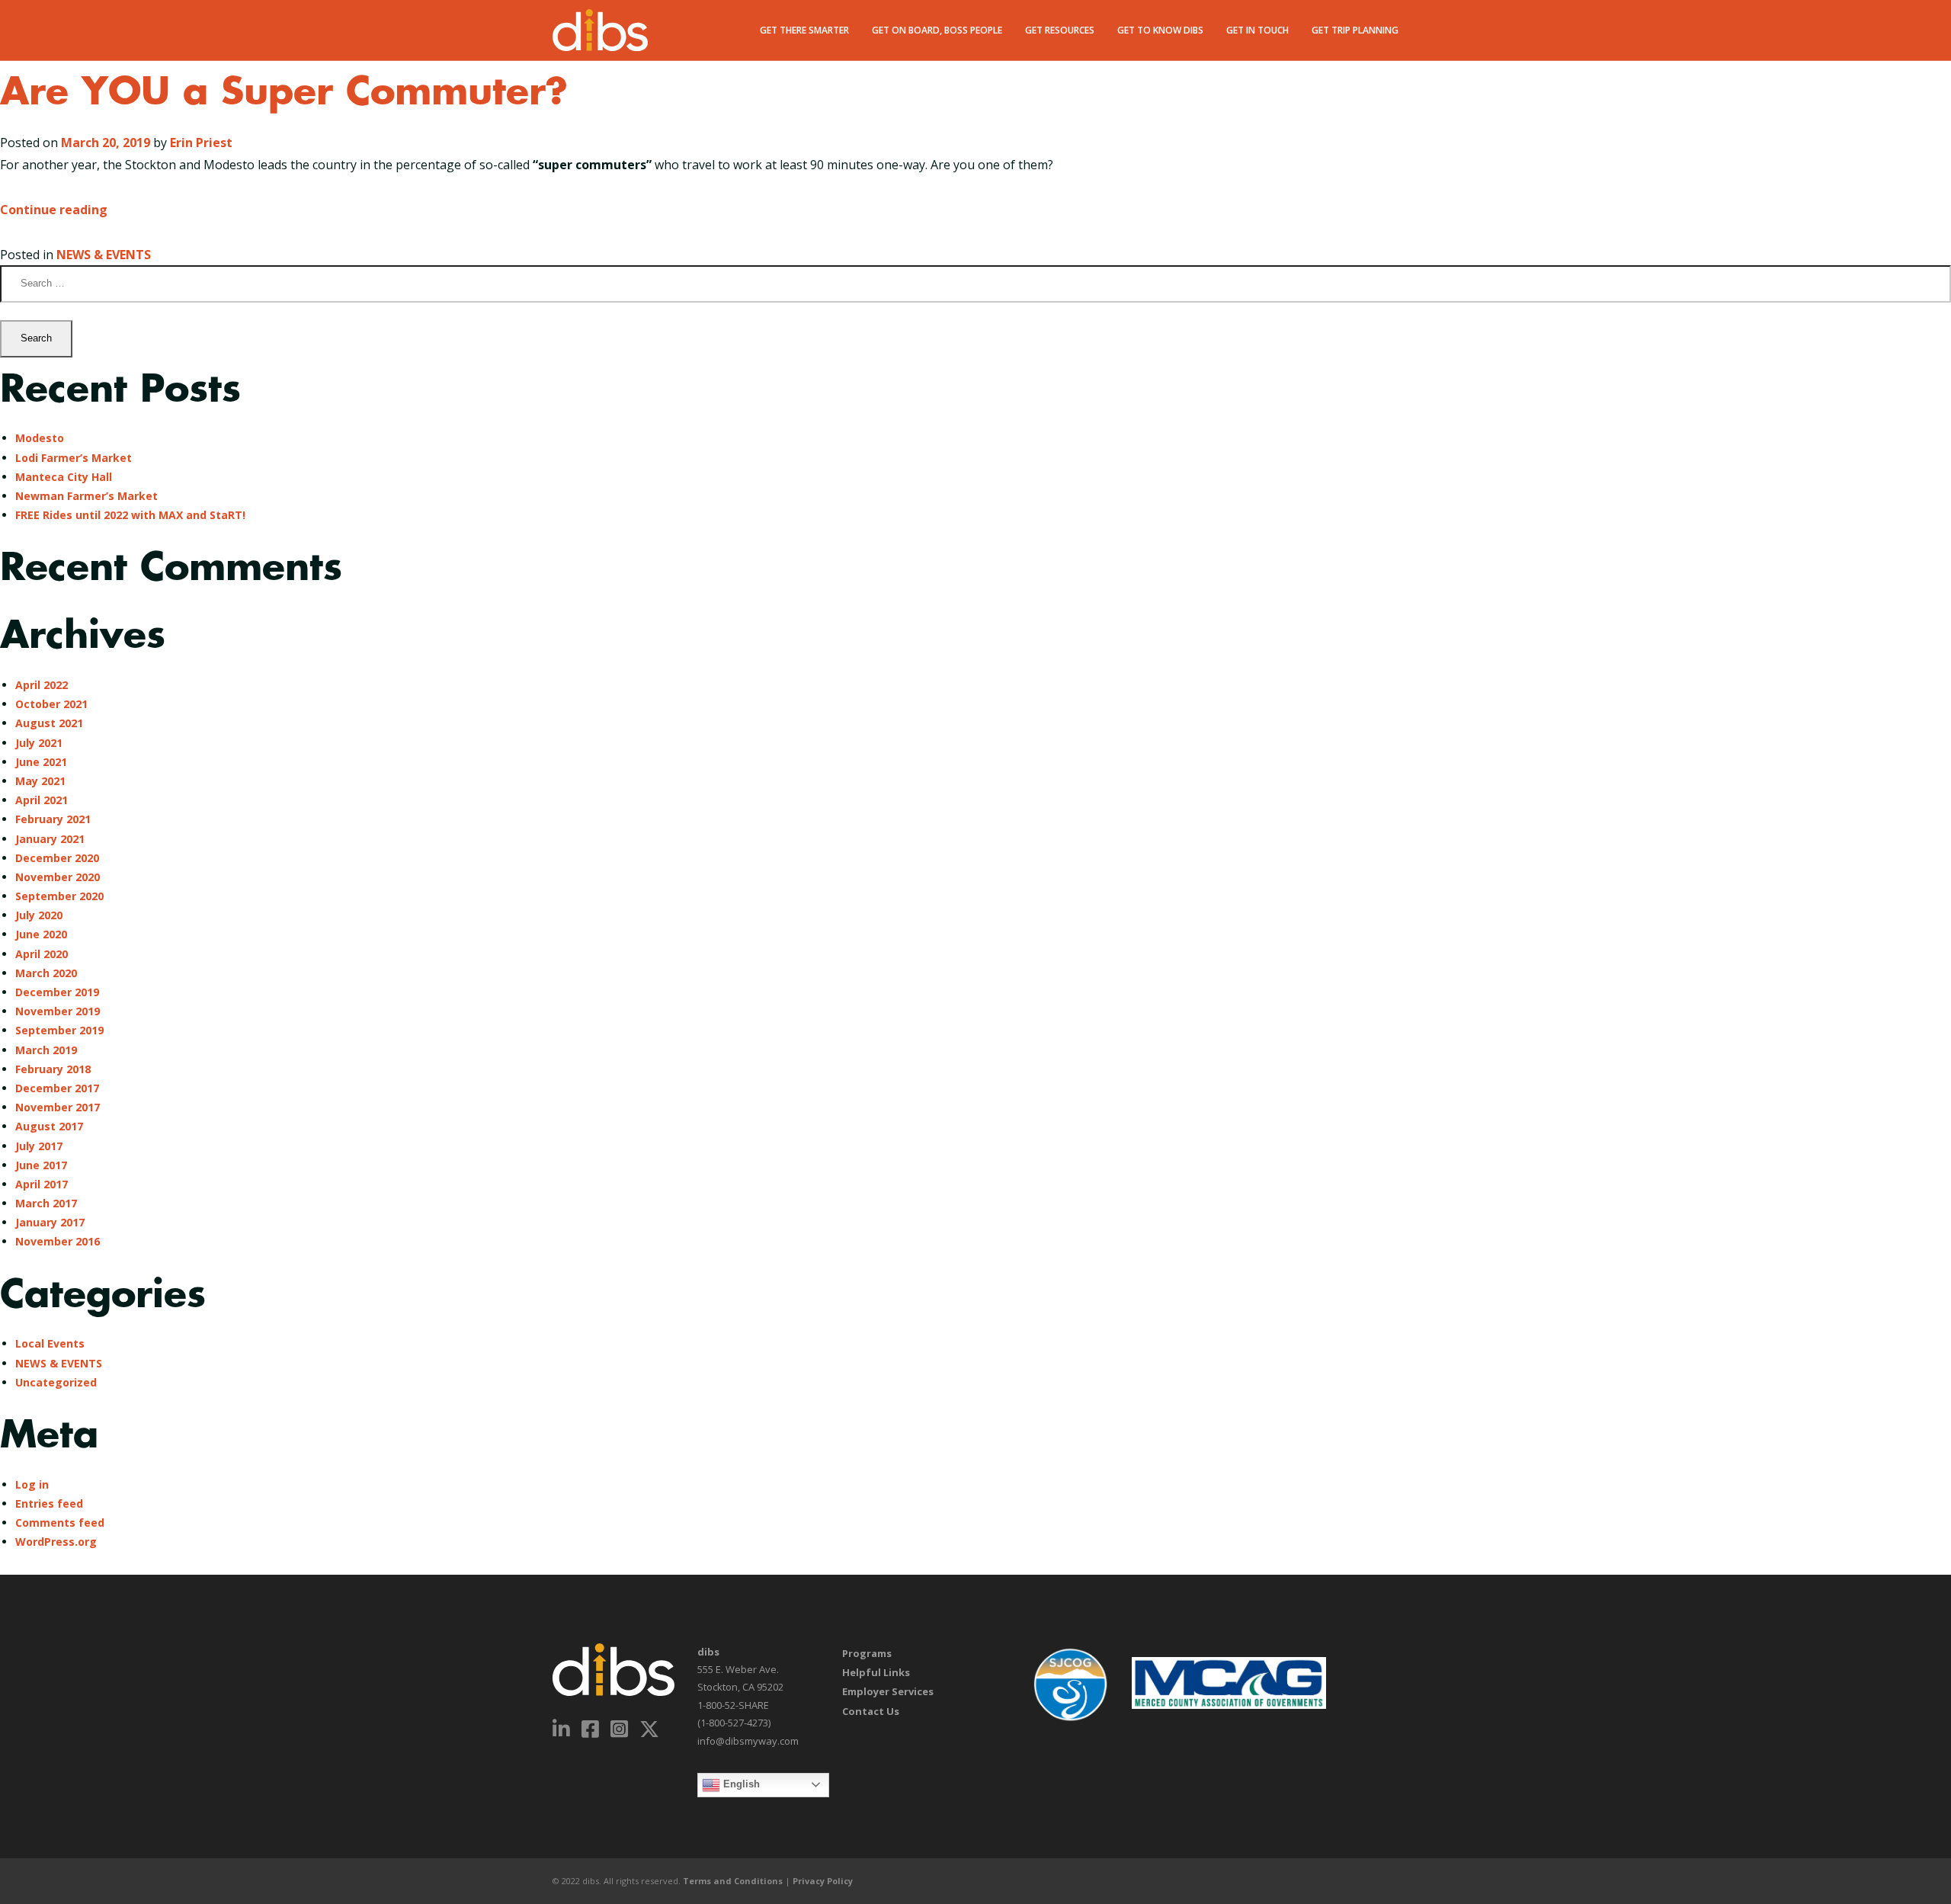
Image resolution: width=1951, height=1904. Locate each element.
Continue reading (54, 210)
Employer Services (888, 1691)
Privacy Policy (823, 1881)
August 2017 (49, 1126)
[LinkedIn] (562, 1729)
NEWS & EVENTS (104, 255)
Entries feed (49, 1503)
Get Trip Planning (1355, 30)
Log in (32, 1484)
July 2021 (39, 743)
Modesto (40, 438)
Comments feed (60, 1523)
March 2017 (46, 1203)
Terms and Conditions (733, 1881)
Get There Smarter (804, 30)
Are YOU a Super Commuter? (284, 93)
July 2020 (39, 915)
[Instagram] (620, 1729)
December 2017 (57, 1088)
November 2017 (58, 1107)
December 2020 (57, 858)
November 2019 (58, 1011)
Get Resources (1060, 30)
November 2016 (58, 1241)
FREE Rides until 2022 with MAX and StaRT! (130, 515)
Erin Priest (201, 143)
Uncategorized (56, 1382)
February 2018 (53, 1069)
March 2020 (46, 973)
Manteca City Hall (64, 477)
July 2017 (39, 1146)
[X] (650, 1729)
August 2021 (49, 723)
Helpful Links (876, 1672)
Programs (867, 1653)
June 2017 (41, 1165)
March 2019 (46, 1050)
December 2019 (57, 992)
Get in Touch (1257, 30)
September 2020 (59, 896)
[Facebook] (591, 1729)
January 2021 (50, 839)
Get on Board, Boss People (937, 30)
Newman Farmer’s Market (86, 496)
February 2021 (53, 819)
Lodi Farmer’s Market (74, 458)
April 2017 (42, 1184)
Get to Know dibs (1160, 30)
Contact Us (871, 1711)
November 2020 (58, 877)
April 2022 (42, 685)
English (740, 1784)
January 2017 (50, 1222)
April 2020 (42, 954)
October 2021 (51, 704)
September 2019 (59, 1030)
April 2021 (42, 800)
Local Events (50, 1343)
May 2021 (40, 781)
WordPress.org (56, 1542)
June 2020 (41, 934)
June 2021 (41, 762)
